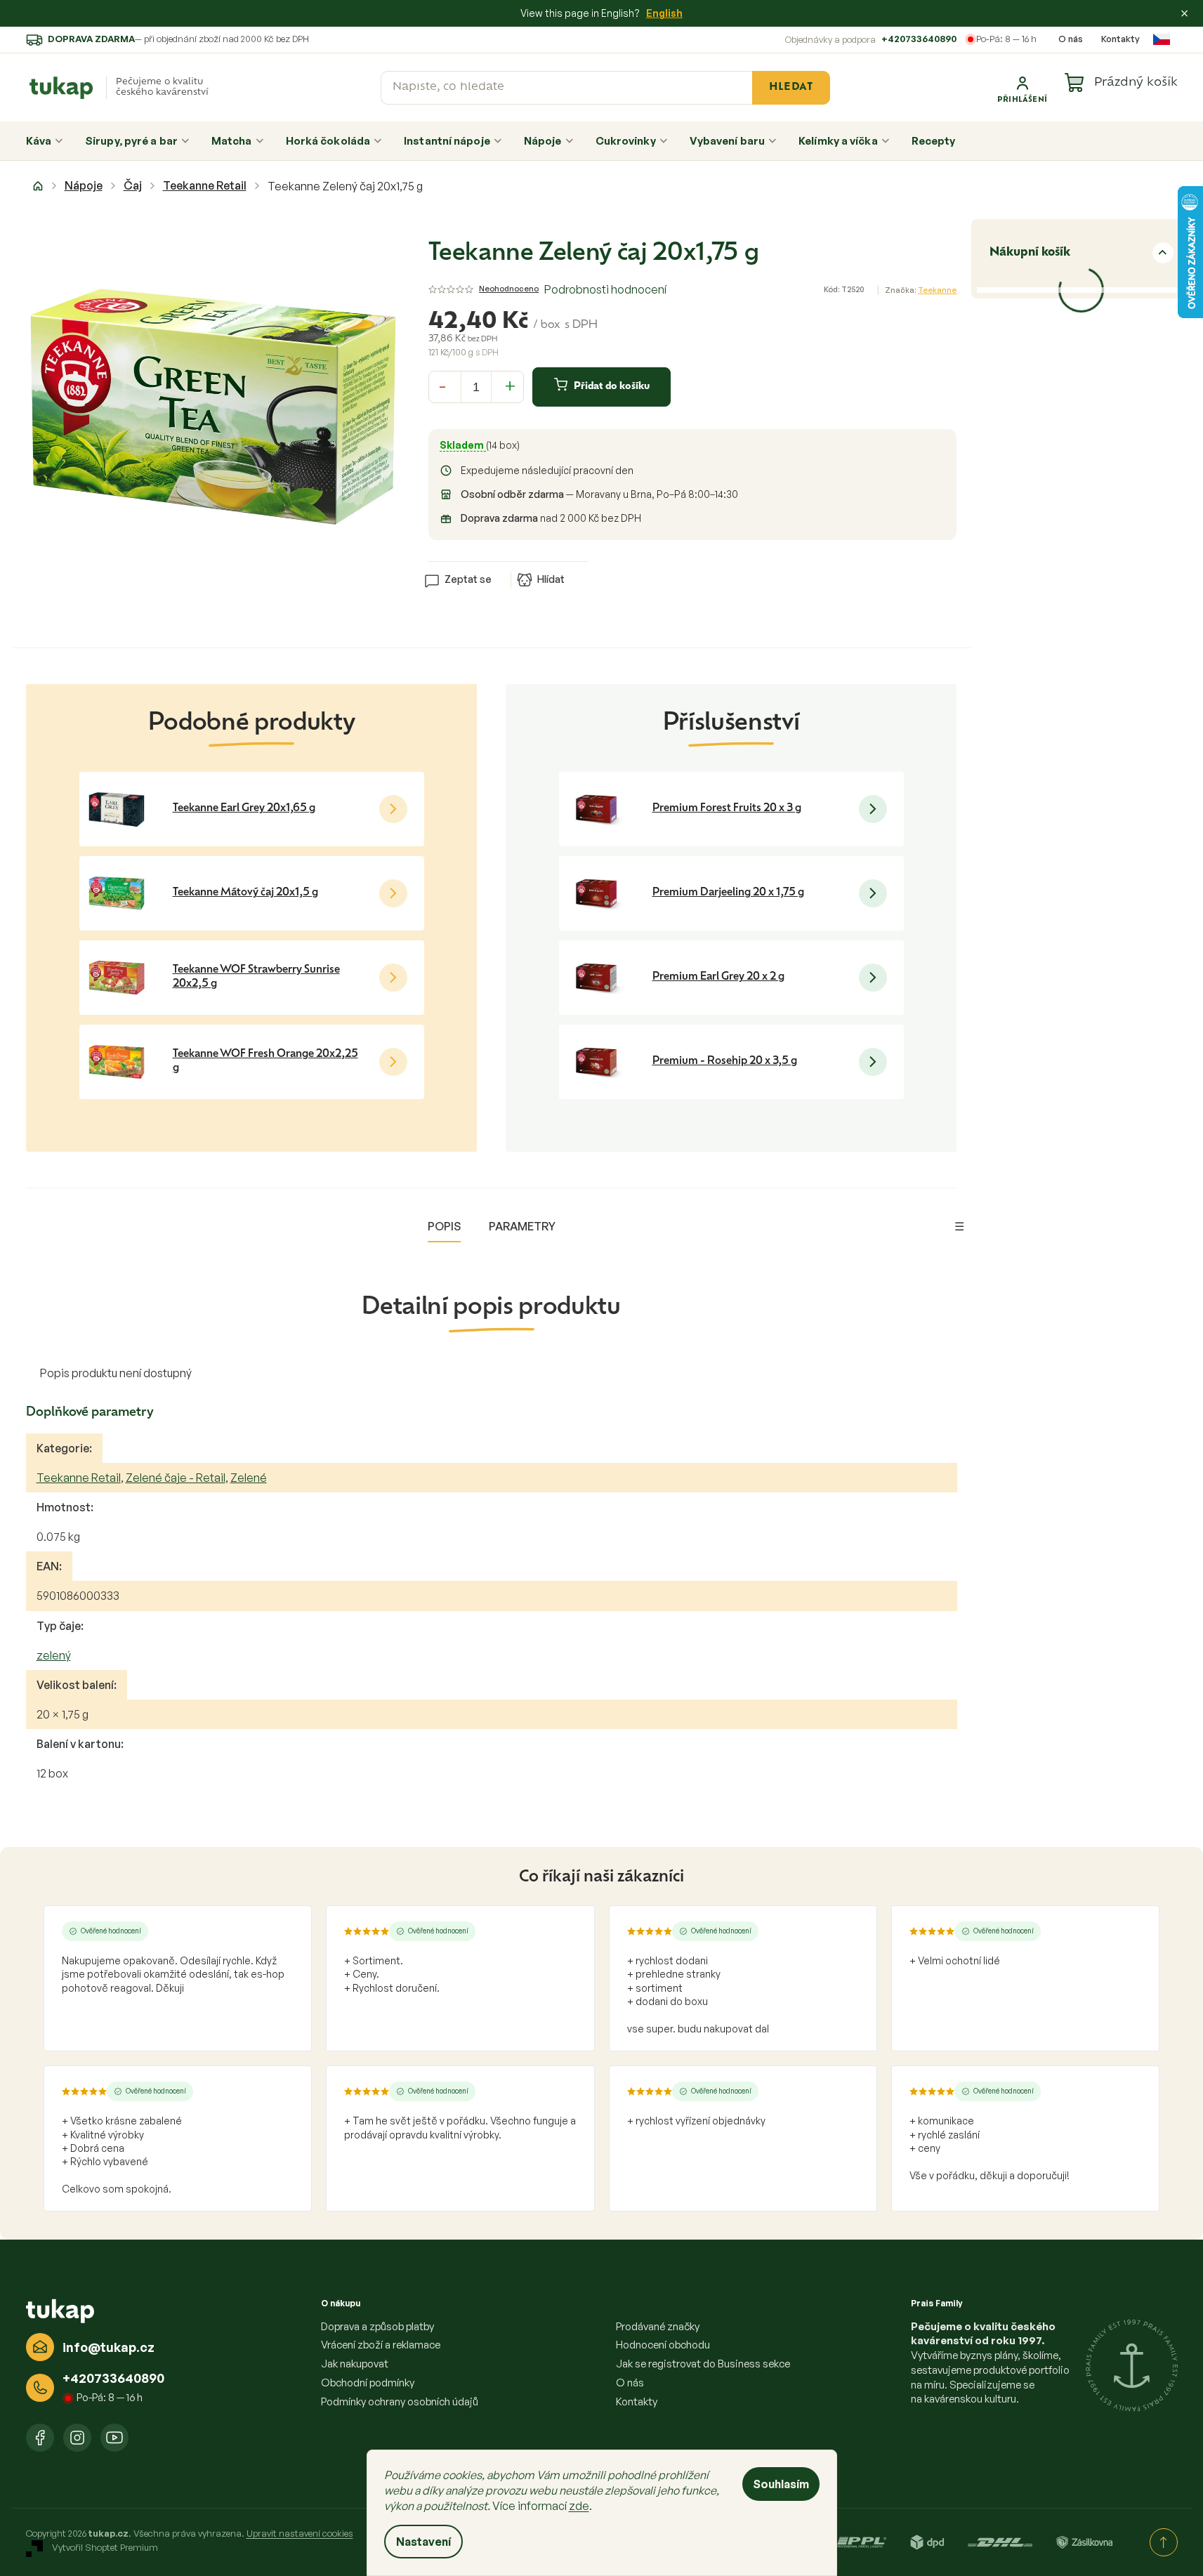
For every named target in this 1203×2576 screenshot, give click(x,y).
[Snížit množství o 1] (442, 385)
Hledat (791, 87)
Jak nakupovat (355, 2364)
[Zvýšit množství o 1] (510, 385)
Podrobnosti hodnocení (605, 289)
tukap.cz (77, 2438)
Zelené (249, 1478)
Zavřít (508, 558)
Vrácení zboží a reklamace (381, 2345)
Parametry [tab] (522, 1226)
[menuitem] (45, 141)
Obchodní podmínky (368, 2383)
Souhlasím (781, 2484)
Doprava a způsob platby (377, 2326)
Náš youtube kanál (114, 2438)
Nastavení (423, 2542)
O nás (1071, 39)
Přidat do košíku (612, 387)
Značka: (921, 290)
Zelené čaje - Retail (176, 1478)
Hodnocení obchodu (663, 2345)
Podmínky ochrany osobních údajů (400, 2401)
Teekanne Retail (79, 1478)
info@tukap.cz (109, 2347)
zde (579, 2506)
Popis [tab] (444, 1226)
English (664, 13)
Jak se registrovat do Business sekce (703, 2364)
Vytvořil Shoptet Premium (105, 2548)
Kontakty (1120, 39)
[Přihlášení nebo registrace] (1023, 88)
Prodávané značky (658, 2326)
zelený (54, 1655)
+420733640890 (919, 39)
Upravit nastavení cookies (300, 2533)
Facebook (40, 2438)
